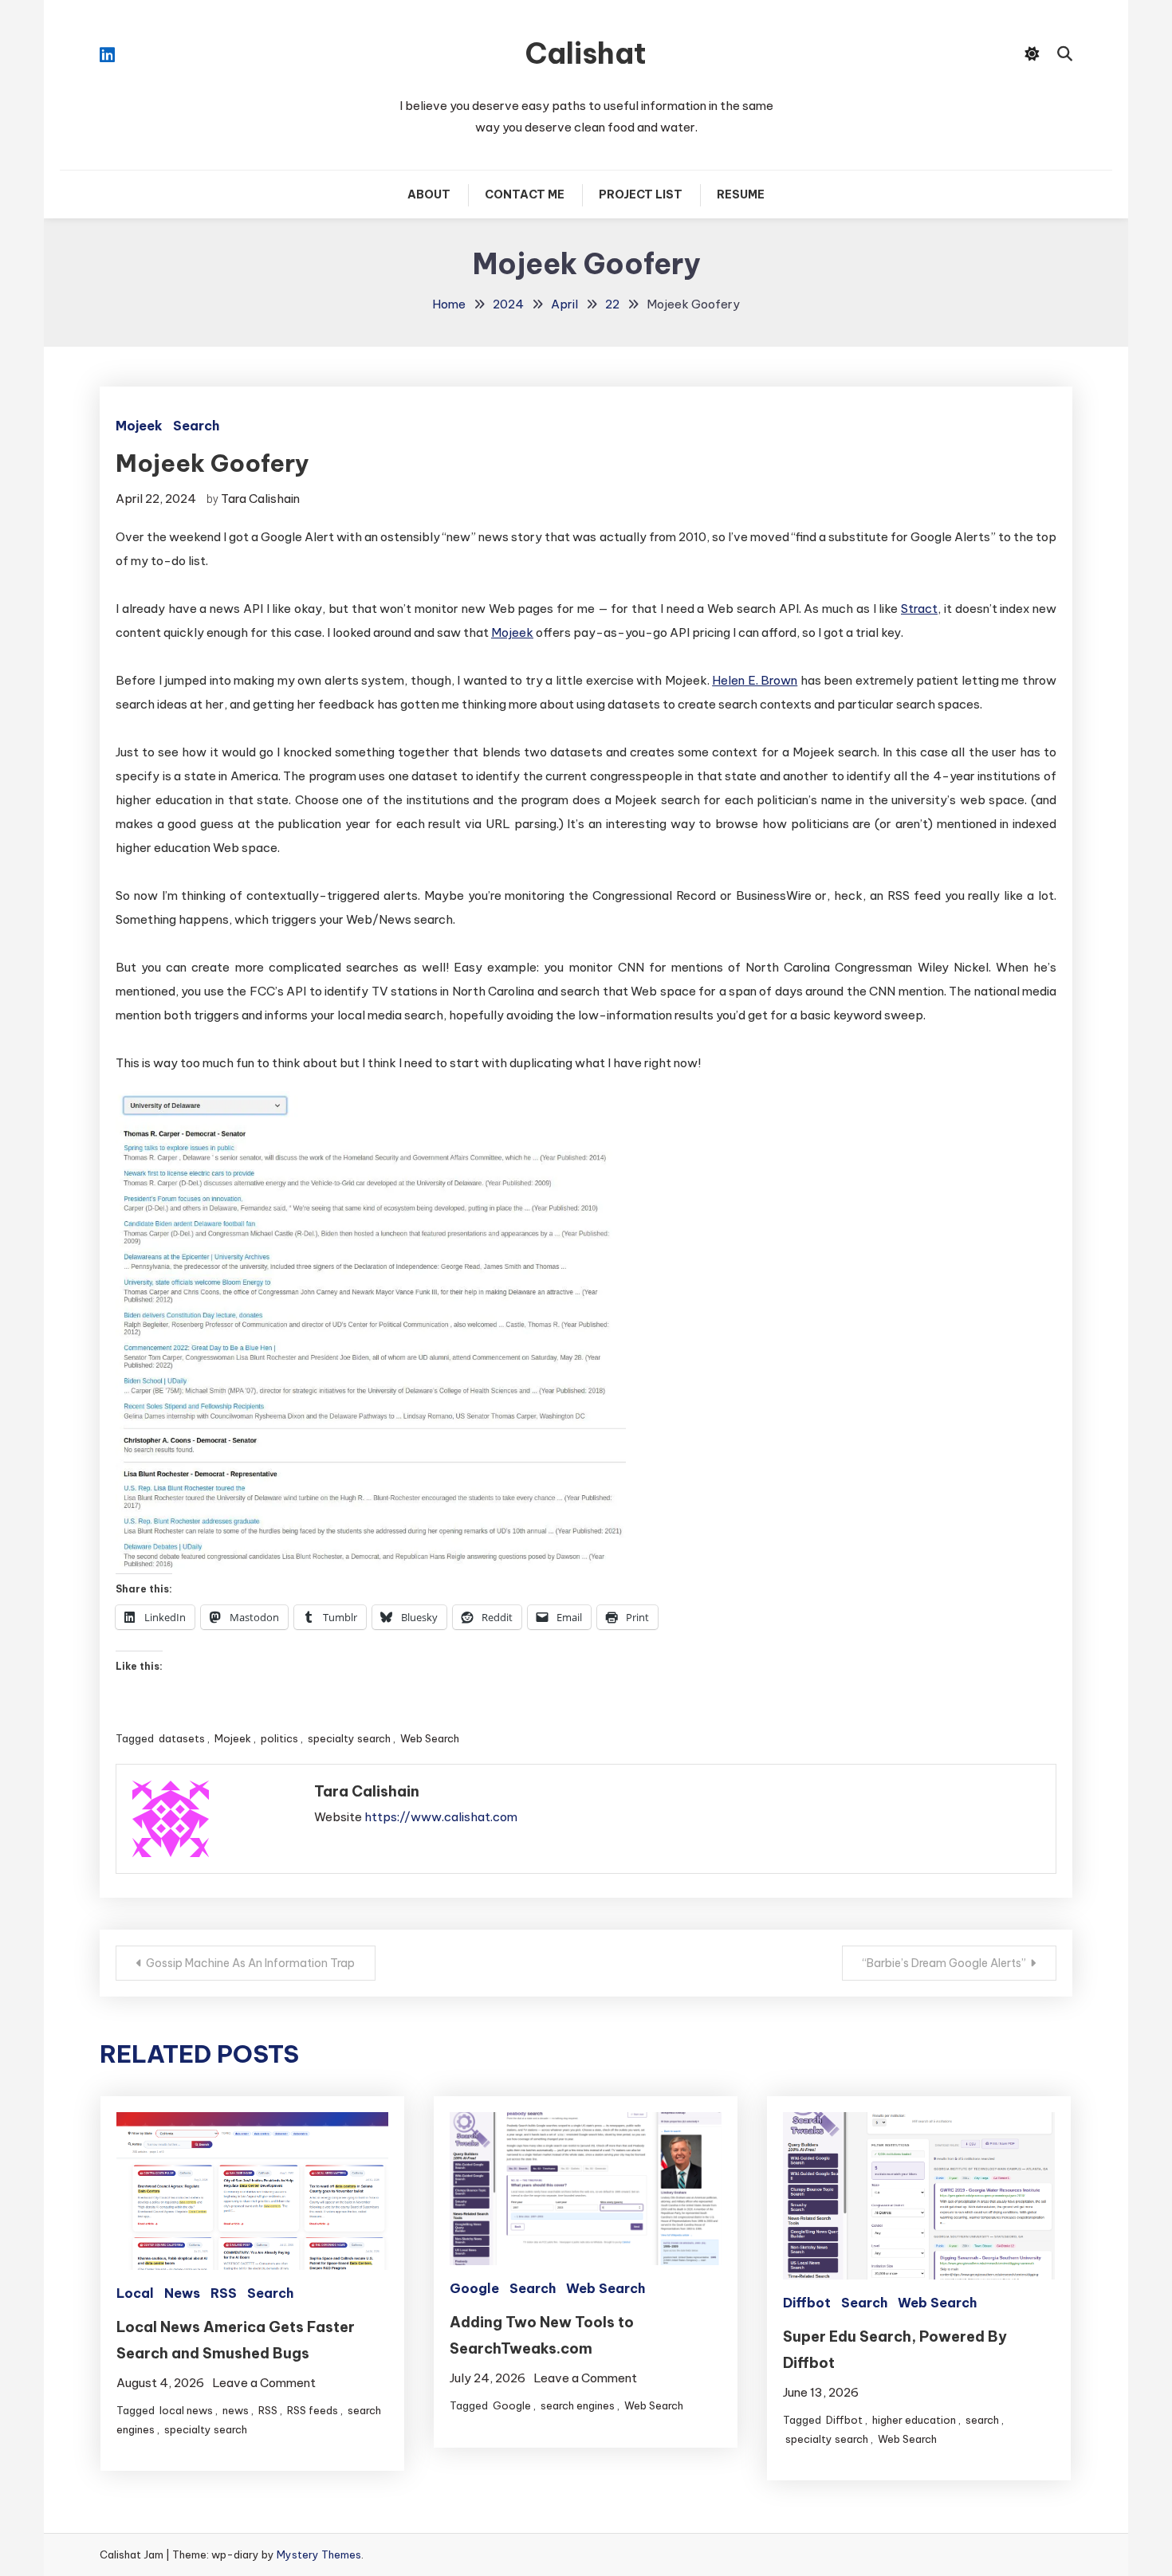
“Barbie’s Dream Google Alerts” (944, 1963)
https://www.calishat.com (441, 1817)
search (982, 2420)
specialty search (349, 1738)
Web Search (430, 1738)
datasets (182, 1738)
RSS (224, 2293)
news (236, 2410)
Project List (641, 194)
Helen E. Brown (755, 680)
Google (474, 2288)
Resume (741, 194)
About (429, 194)
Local (135, 2293)
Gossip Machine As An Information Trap (250, 1963)
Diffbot (807, 2303)
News (182, 2293)
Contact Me (525, 194)
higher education (914, 2420)
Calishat (586, 53)
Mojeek (139, 426)
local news (186, 2410)
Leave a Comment (264, 2383)
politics (279, 1738)
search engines (578, 2405)
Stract (919, 609)
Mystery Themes (319, 2554)
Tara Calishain (260, 499)
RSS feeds (313, 2410)
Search (196, 426)
